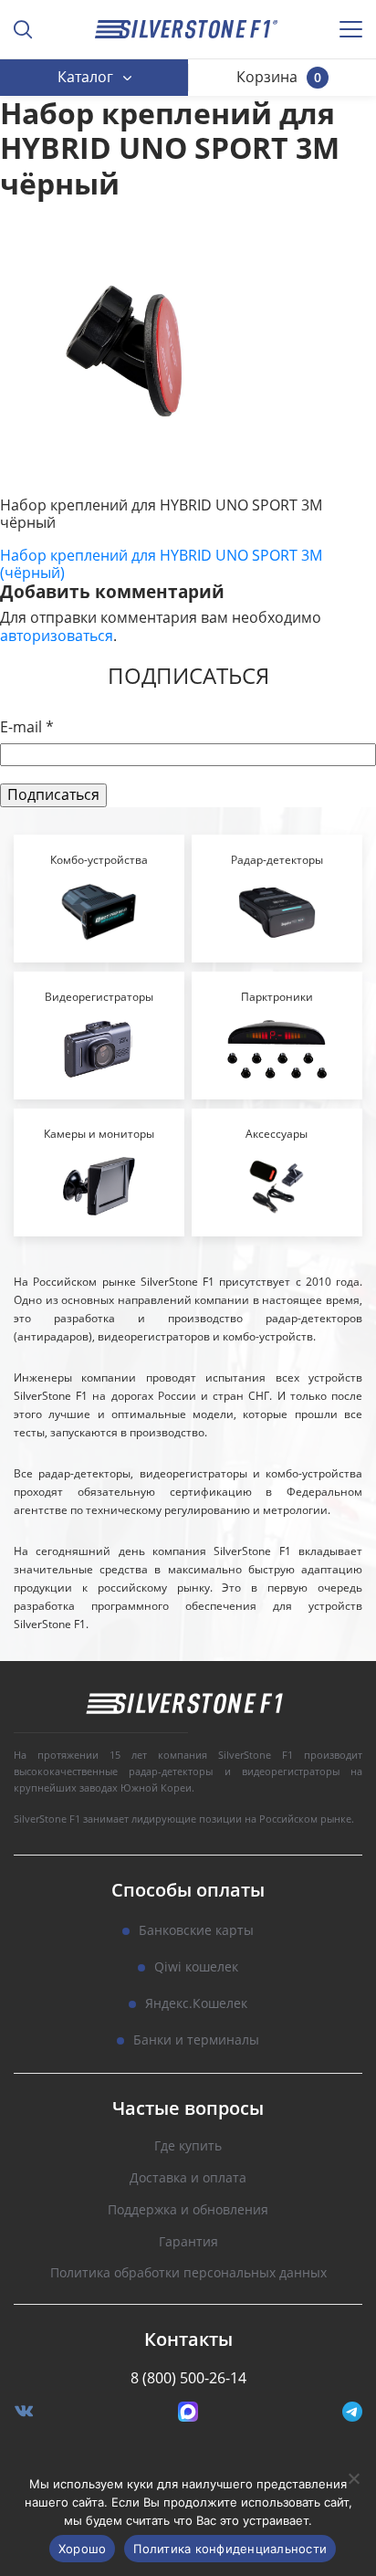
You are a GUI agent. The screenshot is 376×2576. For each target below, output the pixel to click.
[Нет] (353, 2478)
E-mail (27, 727)
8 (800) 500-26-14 (188, 2378)
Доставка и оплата (188, 2178)
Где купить (188, 2146)
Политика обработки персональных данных (188, 2273)
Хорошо (83, 2549)
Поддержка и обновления (188, 2210)
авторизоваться (57, 636)
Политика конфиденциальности (230, 2549)
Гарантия (188, 2242)
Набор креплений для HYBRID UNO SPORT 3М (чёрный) (161, 564)
